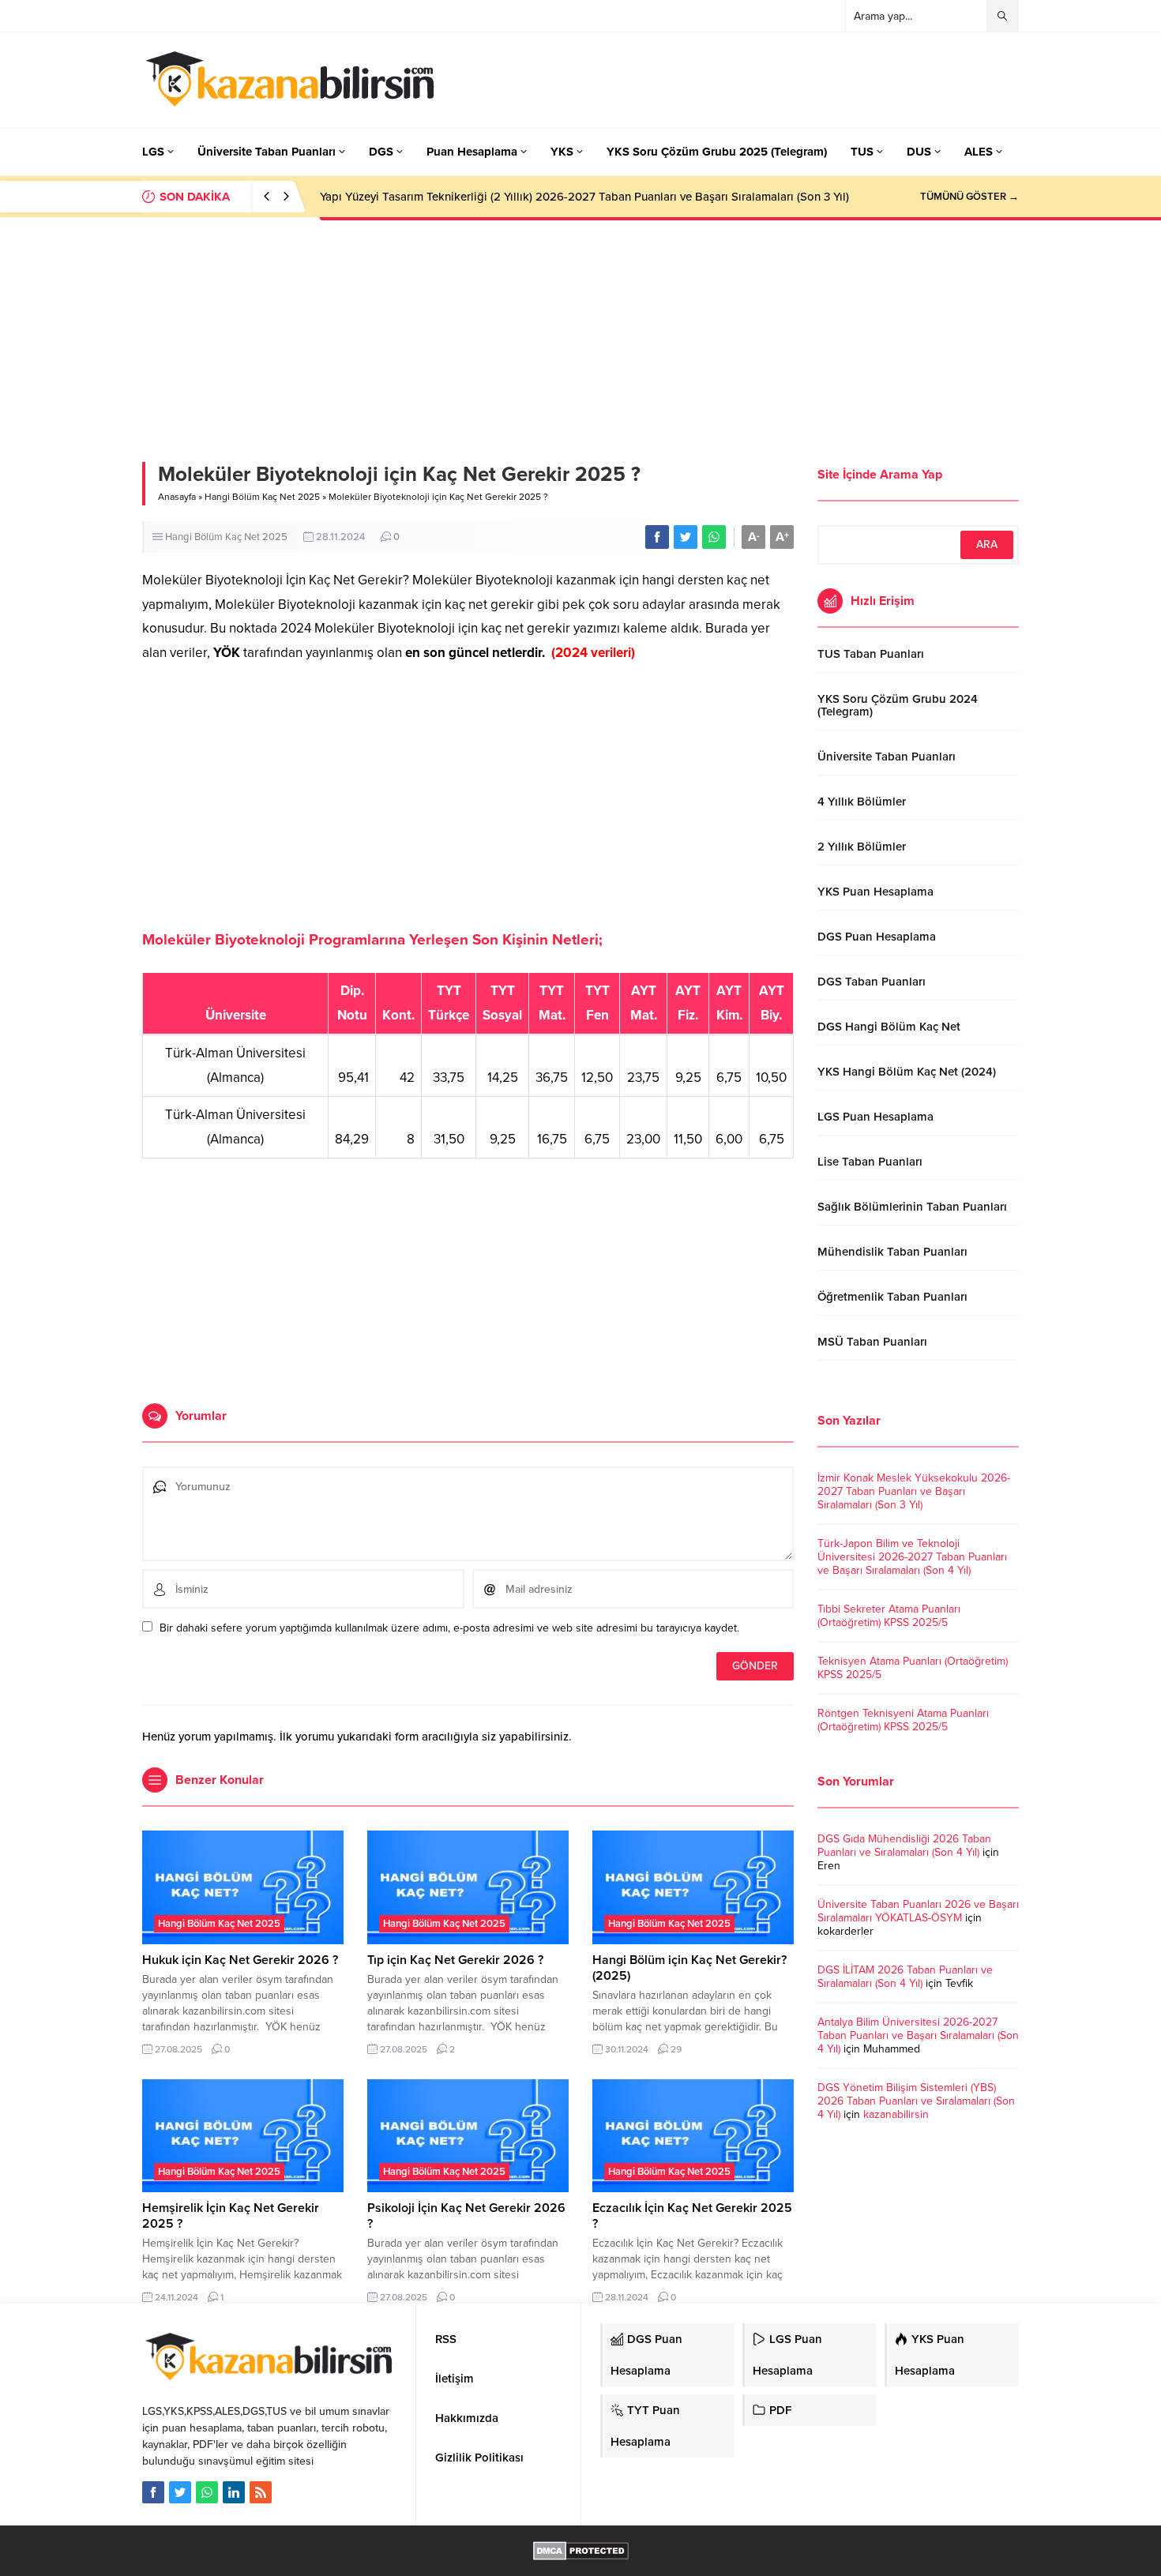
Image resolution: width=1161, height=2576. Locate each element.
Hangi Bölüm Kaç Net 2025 (262, 497)
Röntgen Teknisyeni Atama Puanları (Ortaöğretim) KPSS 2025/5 (903, 1720)
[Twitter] (180, 2492)
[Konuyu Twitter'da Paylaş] (686, 537)
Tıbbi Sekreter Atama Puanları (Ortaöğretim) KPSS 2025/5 (889, 1616)
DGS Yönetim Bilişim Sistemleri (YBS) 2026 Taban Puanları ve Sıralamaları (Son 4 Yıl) (916, 2101)
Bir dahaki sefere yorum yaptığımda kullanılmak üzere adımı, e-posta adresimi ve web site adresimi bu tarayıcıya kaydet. (449, 1628)
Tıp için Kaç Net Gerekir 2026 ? (455, 1960)
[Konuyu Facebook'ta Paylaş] (657, 537)
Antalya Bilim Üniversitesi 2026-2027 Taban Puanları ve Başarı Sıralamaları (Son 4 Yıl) (918, 2035)
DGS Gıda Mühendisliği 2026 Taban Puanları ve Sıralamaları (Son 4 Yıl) (904, 1846)
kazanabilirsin (896, 2114)
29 (676, 2049)
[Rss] (261, 2492)
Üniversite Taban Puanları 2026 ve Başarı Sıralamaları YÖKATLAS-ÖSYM (918, 1911)
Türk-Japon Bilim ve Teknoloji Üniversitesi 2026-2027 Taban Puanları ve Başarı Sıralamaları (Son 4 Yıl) (912, 1557)
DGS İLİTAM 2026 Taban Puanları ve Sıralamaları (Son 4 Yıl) (905, 1977)
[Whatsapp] (207, 2492)
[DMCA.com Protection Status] (581, 2552)
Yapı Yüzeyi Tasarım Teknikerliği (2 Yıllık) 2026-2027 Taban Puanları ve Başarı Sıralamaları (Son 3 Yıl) (584, 197)
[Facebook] (153, 2492)
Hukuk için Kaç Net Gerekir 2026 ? (240, 1960)
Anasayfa (177, 497)
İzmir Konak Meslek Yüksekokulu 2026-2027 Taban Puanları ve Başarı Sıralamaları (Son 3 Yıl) (914, 1491)
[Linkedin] (234, 2492)
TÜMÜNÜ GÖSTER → (969, 197)
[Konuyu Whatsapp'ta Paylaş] (714, 537)
